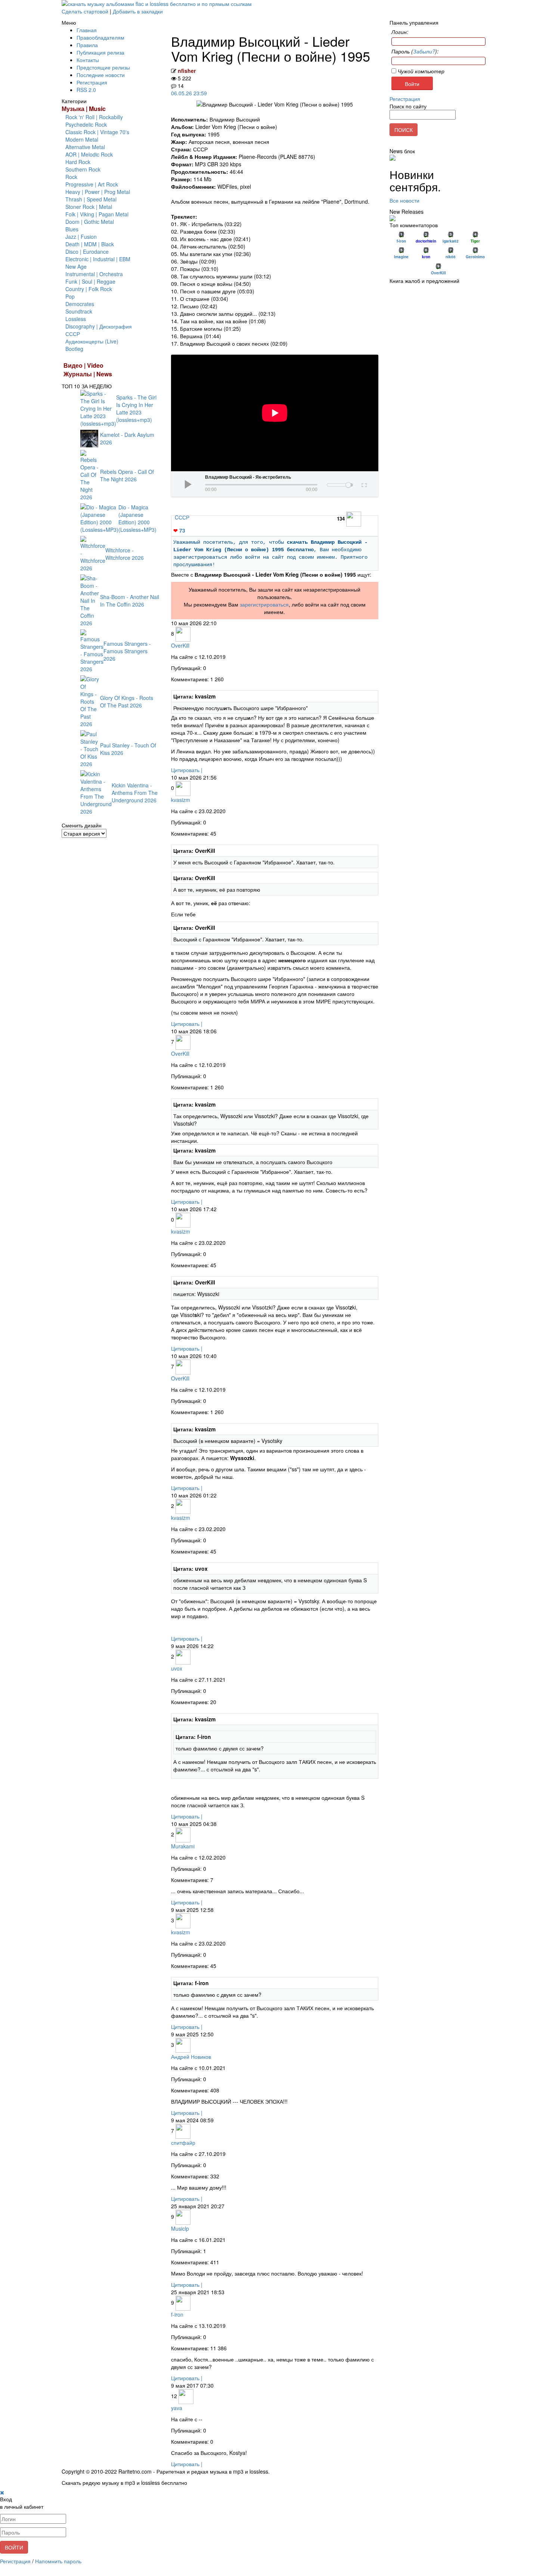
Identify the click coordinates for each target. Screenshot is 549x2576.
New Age (76, 266)
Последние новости (101, 75)
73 (179, 530)
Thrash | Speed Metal (91, 199)
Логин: (400, 32)
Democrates (80, 304)
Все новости (404, 200)
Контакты (88, 60)
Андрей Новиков (191, 2057)
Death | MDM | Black (90, 244)
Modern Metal (82, 139)
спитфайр (183, 2142)
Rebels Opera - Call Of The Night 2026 (127, 475)
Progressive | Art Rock (92, 184)
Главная (87, 30)
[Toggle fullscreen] (364, 484)
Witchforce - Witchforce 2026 (125, 554)
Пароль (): (415, 51)
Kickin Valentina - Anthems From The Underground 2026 (135, 793)
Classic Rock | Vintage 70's (97, 132)
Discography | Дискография (99, 326)
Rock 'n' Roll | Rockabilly (94, 117)
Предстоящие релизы (103, 67)
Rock (71, 177)
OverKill (180, 645)
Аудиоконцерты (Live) (92, 341)
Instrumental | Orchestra (94, 274)
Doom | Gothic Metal (90, 222)
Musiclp (180, 2228)
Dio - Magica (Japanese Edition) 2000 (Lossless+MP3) (137, 518)
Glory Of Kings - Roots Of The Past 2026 (127, 701)
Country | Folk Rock (89, 289)
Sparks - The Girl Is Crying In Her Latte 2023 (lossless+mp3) (136, 408)
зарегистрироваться (264, 604)
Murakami (183, 1846)
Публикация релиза (100, 52)
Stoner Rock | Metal (89, 207)
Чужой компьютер (420, 71)
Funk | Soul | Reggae (90, 281)
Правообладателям (100, 37)
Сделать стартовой (85, 11)
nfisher (187, 71)
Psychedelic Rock (86, 124)
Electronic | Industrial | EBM (98, 259)
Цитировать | (187, 770)
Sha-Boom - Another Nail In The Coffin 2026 (130, 601)
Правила (87, 45)
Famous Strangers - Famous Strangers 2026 (127, 651)
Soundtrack (79, 311)
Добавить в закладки (138, 11)
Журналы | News (88, 374)
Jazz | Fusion (81, 237)
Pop (70, 296)
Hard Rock (78, 162)
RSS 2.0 (86, 90)
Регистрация (92, 82)
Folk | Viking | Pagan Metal (97, 214)
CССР (182, 517)
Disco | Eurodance (87, 252)
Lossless (76, 319)
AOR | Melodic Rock (89, 154)
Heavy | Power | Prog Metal (98, 192)
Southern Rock (83, 169)
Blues (72, 229)
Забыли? (424, 51)
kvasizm (181, 800)
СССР (73, 334)
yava (177, 2408)
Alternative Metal (85, 147)
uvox (177, 1668)
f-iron (177, 2314)
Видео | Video (83, 365)
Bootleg (74, 349)
